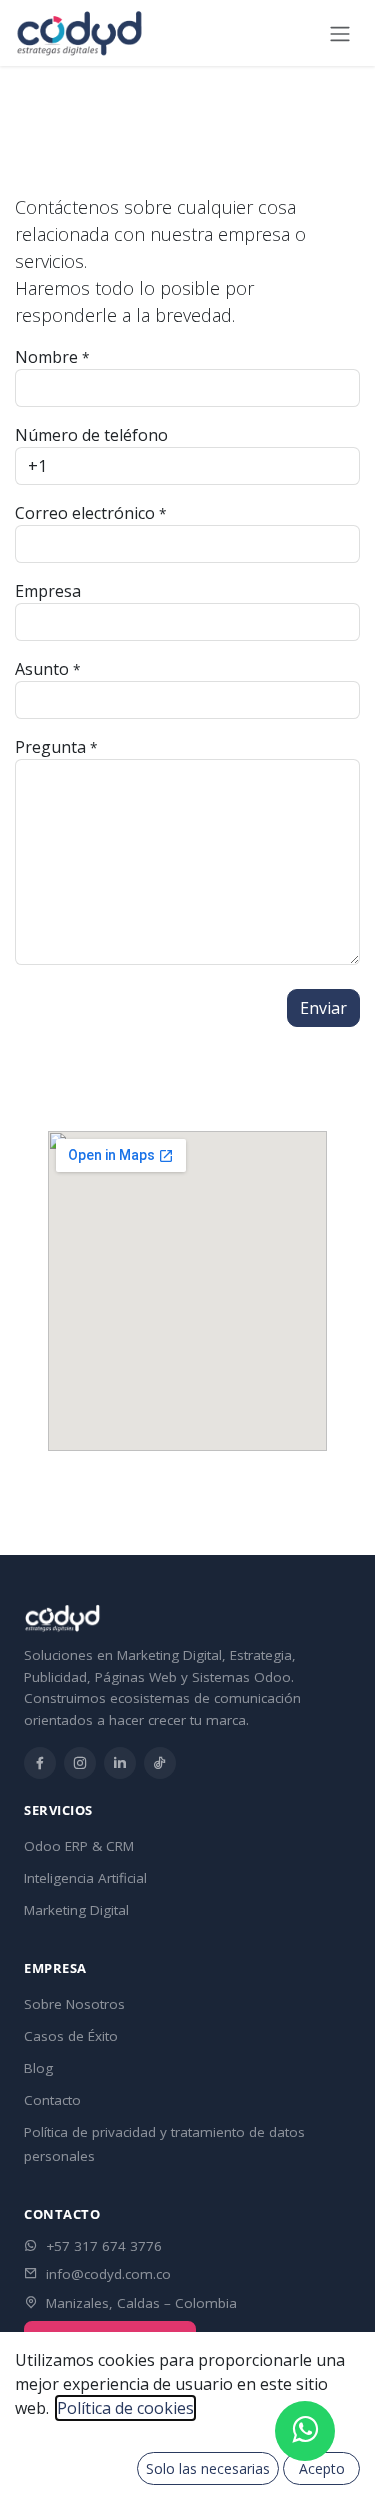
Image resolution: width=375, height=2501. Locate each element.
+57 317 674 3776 (104, 2246)
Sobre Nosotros (74, 2004)
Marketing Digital (76, 1910)
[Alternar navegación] (340, 33)
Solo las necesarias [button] (208, 2468)
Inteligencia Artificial (85, 1878)
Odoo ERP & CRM (79, 1846)
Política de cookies (125, 2408)
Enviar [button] (323, 1008)
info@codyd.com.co (108, 2274)
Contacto (52, 2100)
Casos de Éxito (71, 2036)
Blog (38, 2068)
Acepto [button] (322, 2468)
